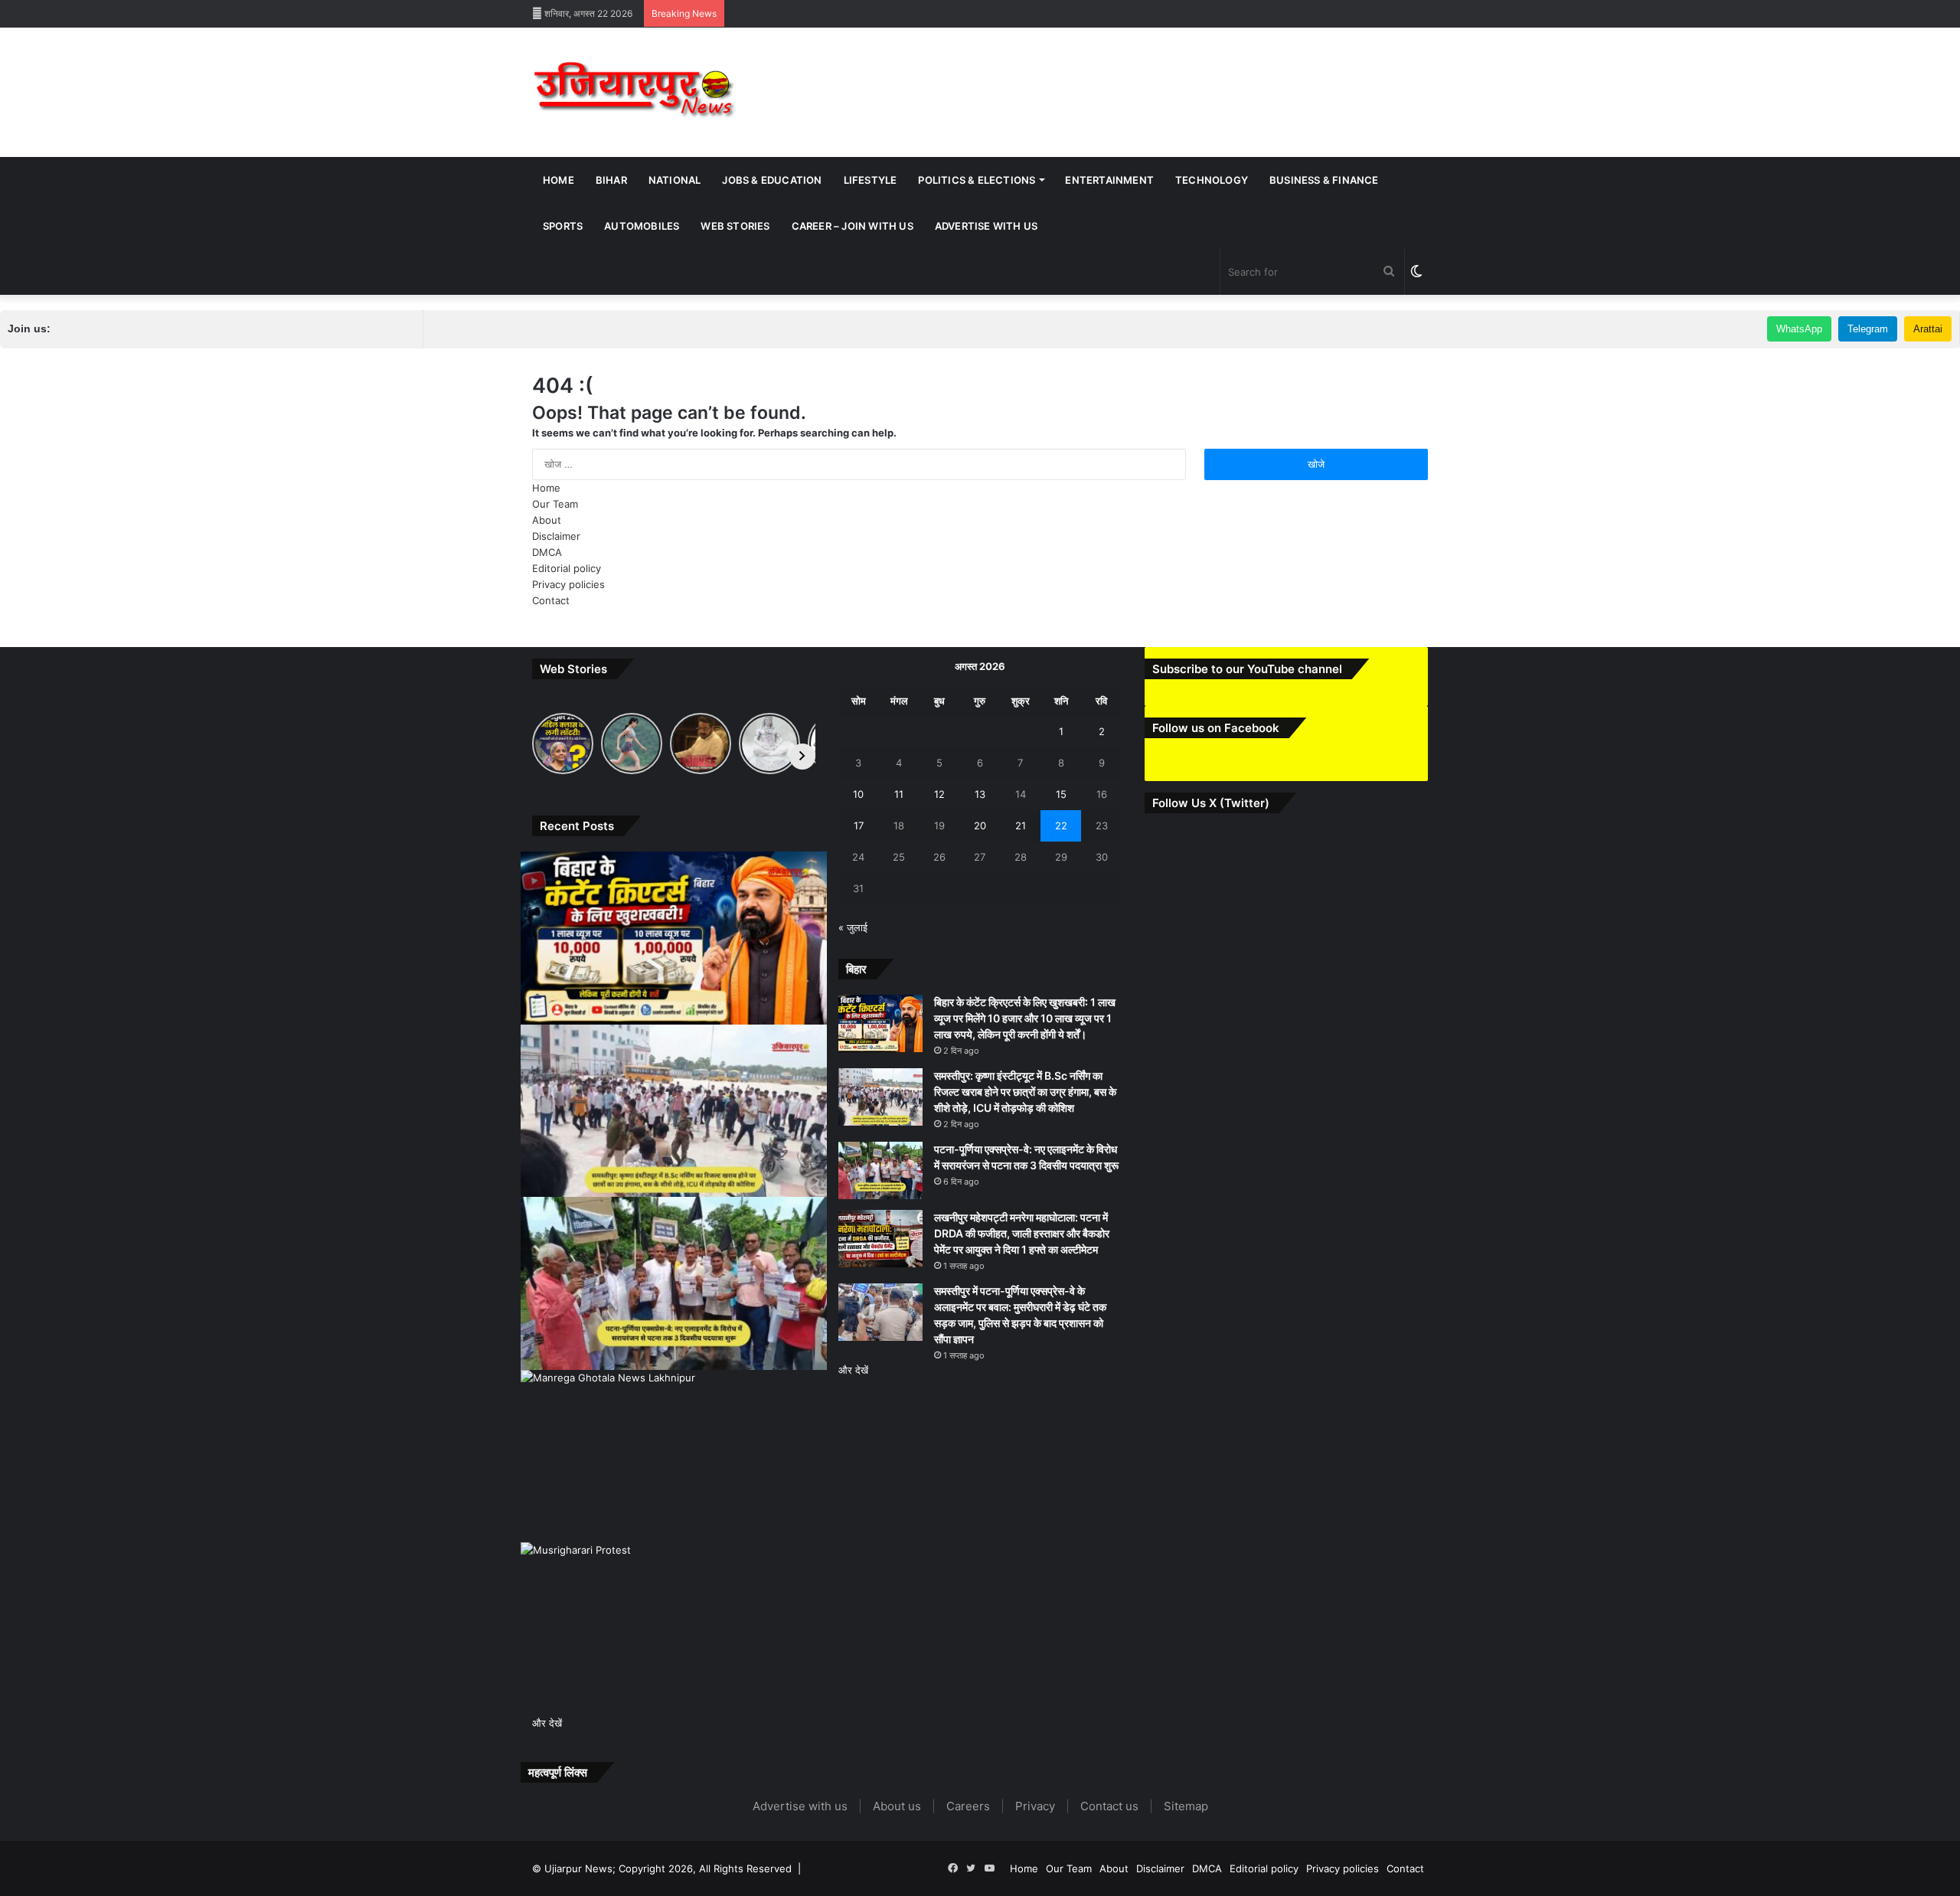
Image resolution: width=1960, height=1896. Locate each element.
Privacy (1035, 1806)
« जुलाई (853, 927)
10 (858, 794)
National (675, 180)
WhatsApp (1799, 329)
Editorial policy (567, 568)
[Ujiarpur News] (635, 92)
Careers (968, 1806)
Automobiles (642, 226)
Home (559, 180)
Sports (563, 226)
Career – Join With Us (853, 226)
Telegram (1868, 329)
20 (980, 825)
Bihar (611, 180)
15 (1061, 794)
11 (899, 794)
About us (897, 1806)
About (547, 520)
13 (980, 794)
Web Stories (735, 226)
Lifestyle (871, 180)
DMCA (547, 552)
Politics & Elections (977, 180)
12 (939, 794)
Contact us (1109, 1806)
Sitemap (1186, 1806)
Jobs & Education (772, 180)
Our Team (555, 504)
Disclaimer (556, 536)
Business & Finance (1324, 180)
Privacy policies (568, 584)
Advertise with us (986, 226)
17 (859, 825)
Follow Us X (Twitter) (1211, 803)
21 (1021, 825)
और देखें (547, 1723)
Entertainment (1109, 180)
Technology (1212, 180)
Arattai (1928, 329)
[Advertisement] (1133, 77)
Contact (551, 600)
